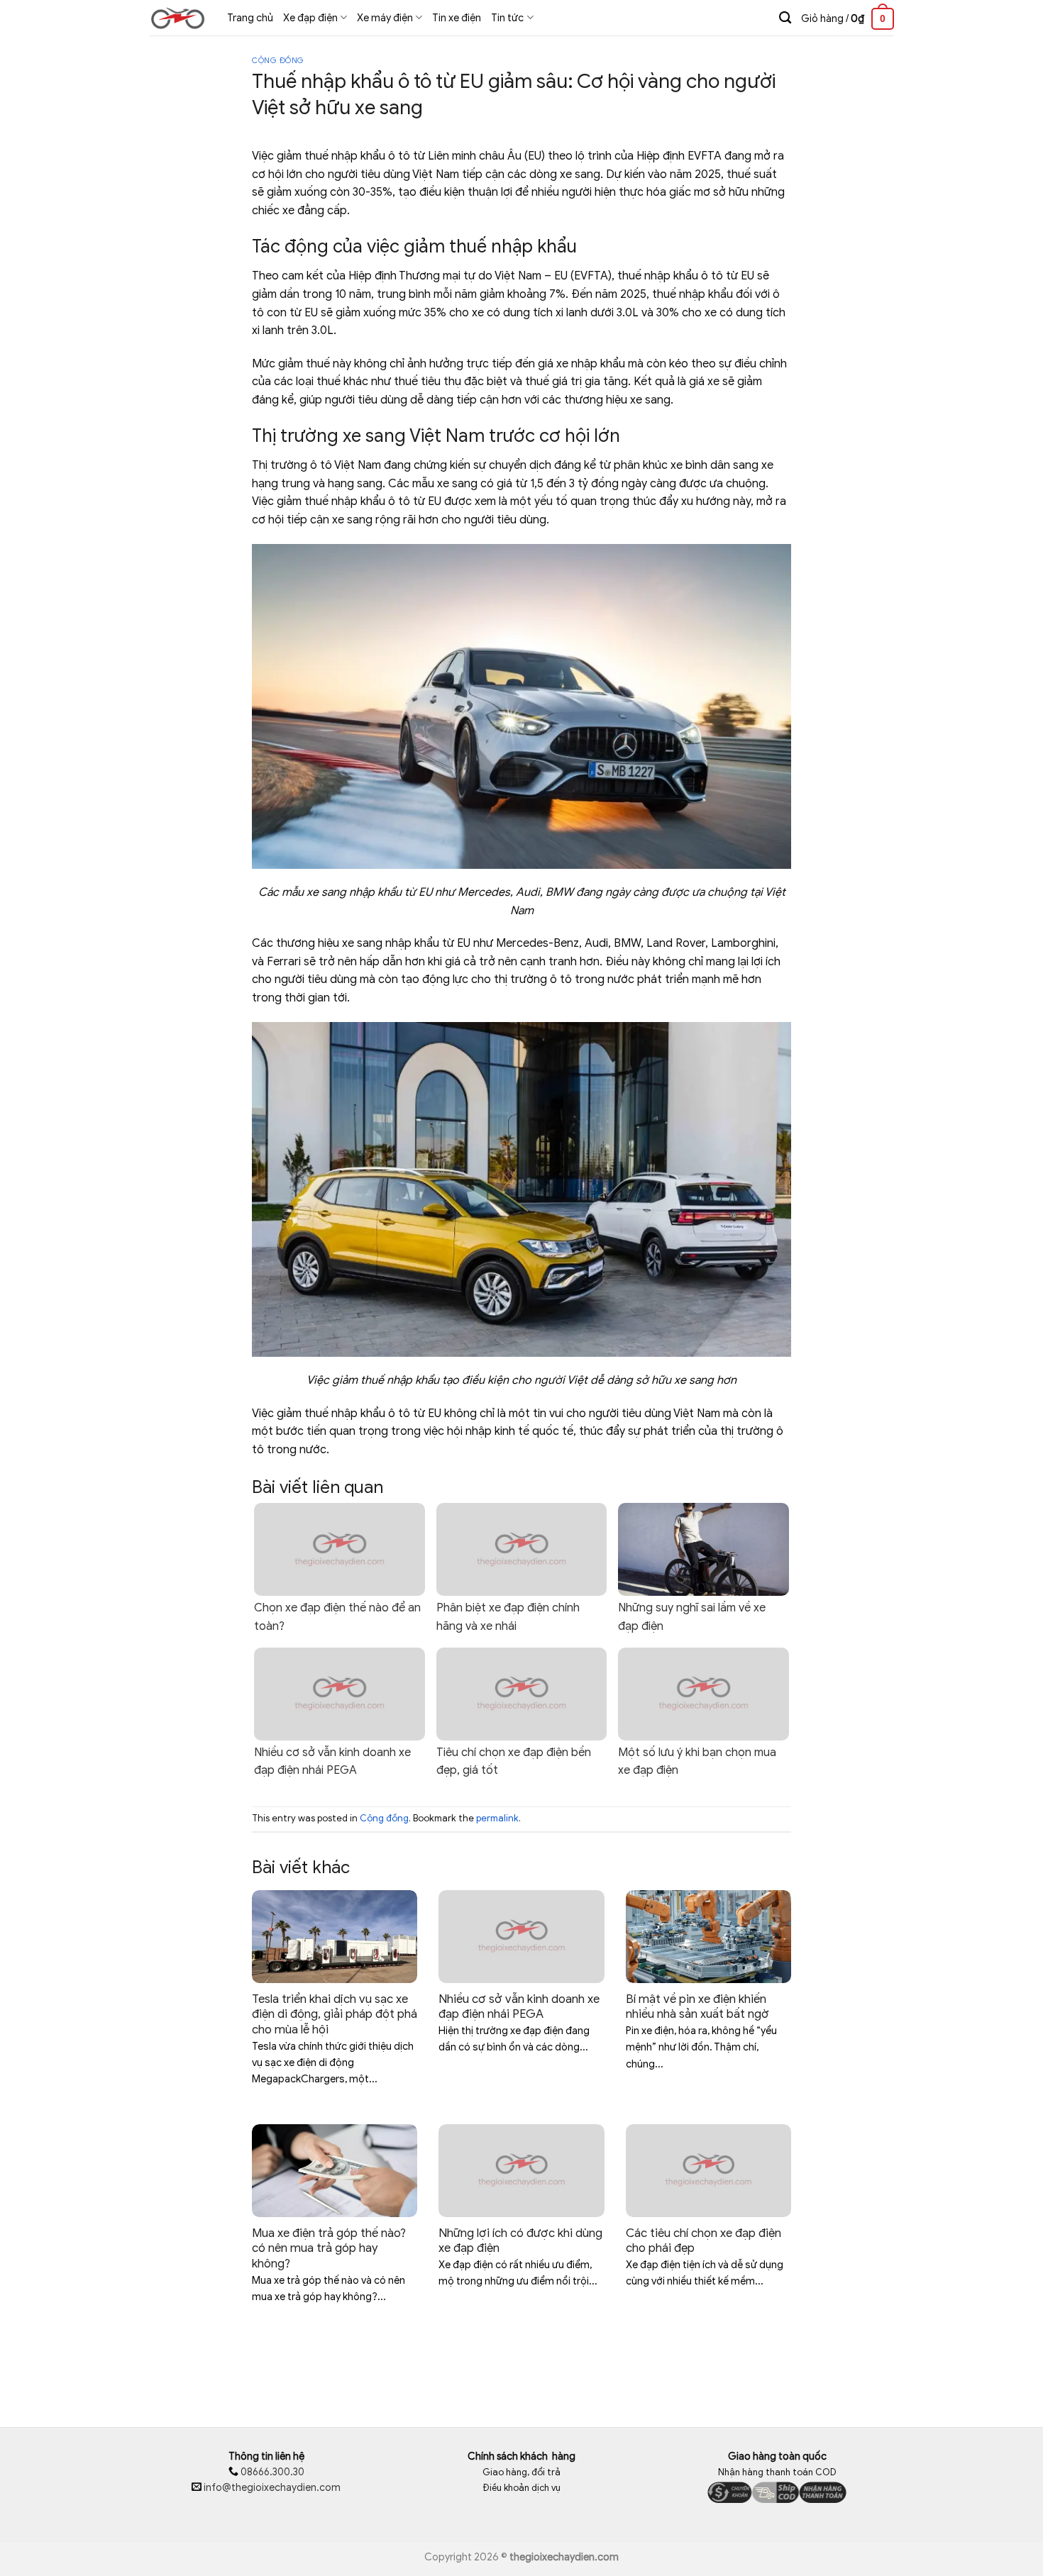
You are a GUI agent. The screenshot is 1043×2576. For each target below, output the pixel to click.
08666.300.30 (271, 2472)
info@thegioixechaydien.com (272, 2488)
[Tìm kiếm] (785, 18)
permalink (497, 1819)
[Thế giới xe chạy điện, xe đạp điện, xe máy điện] (177, 18)
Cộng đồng (278, 60)
